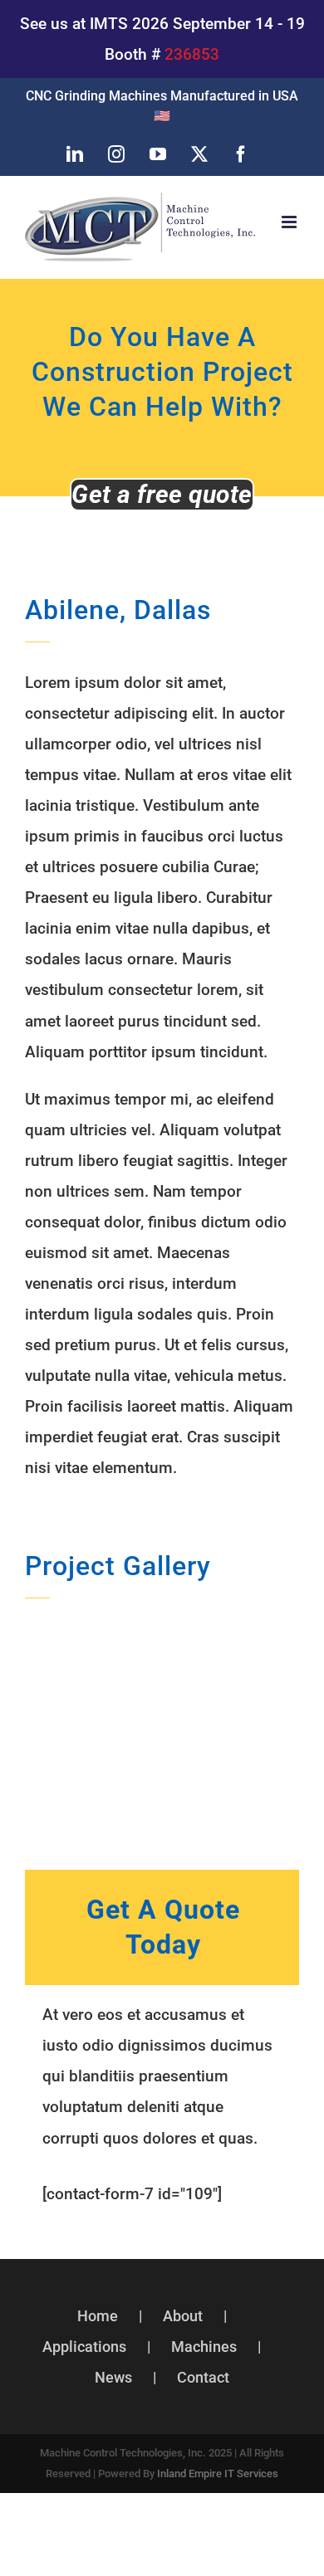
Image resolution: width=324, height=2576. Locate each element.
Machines (204, 2347)
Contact (203, 2377)
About (183, 2316)
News (113, 2377)
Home (98, 2316)
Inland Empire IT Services (218, 2474)
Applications (84, 2347)
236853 (192, 54)
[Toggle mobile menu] (290, 222)
